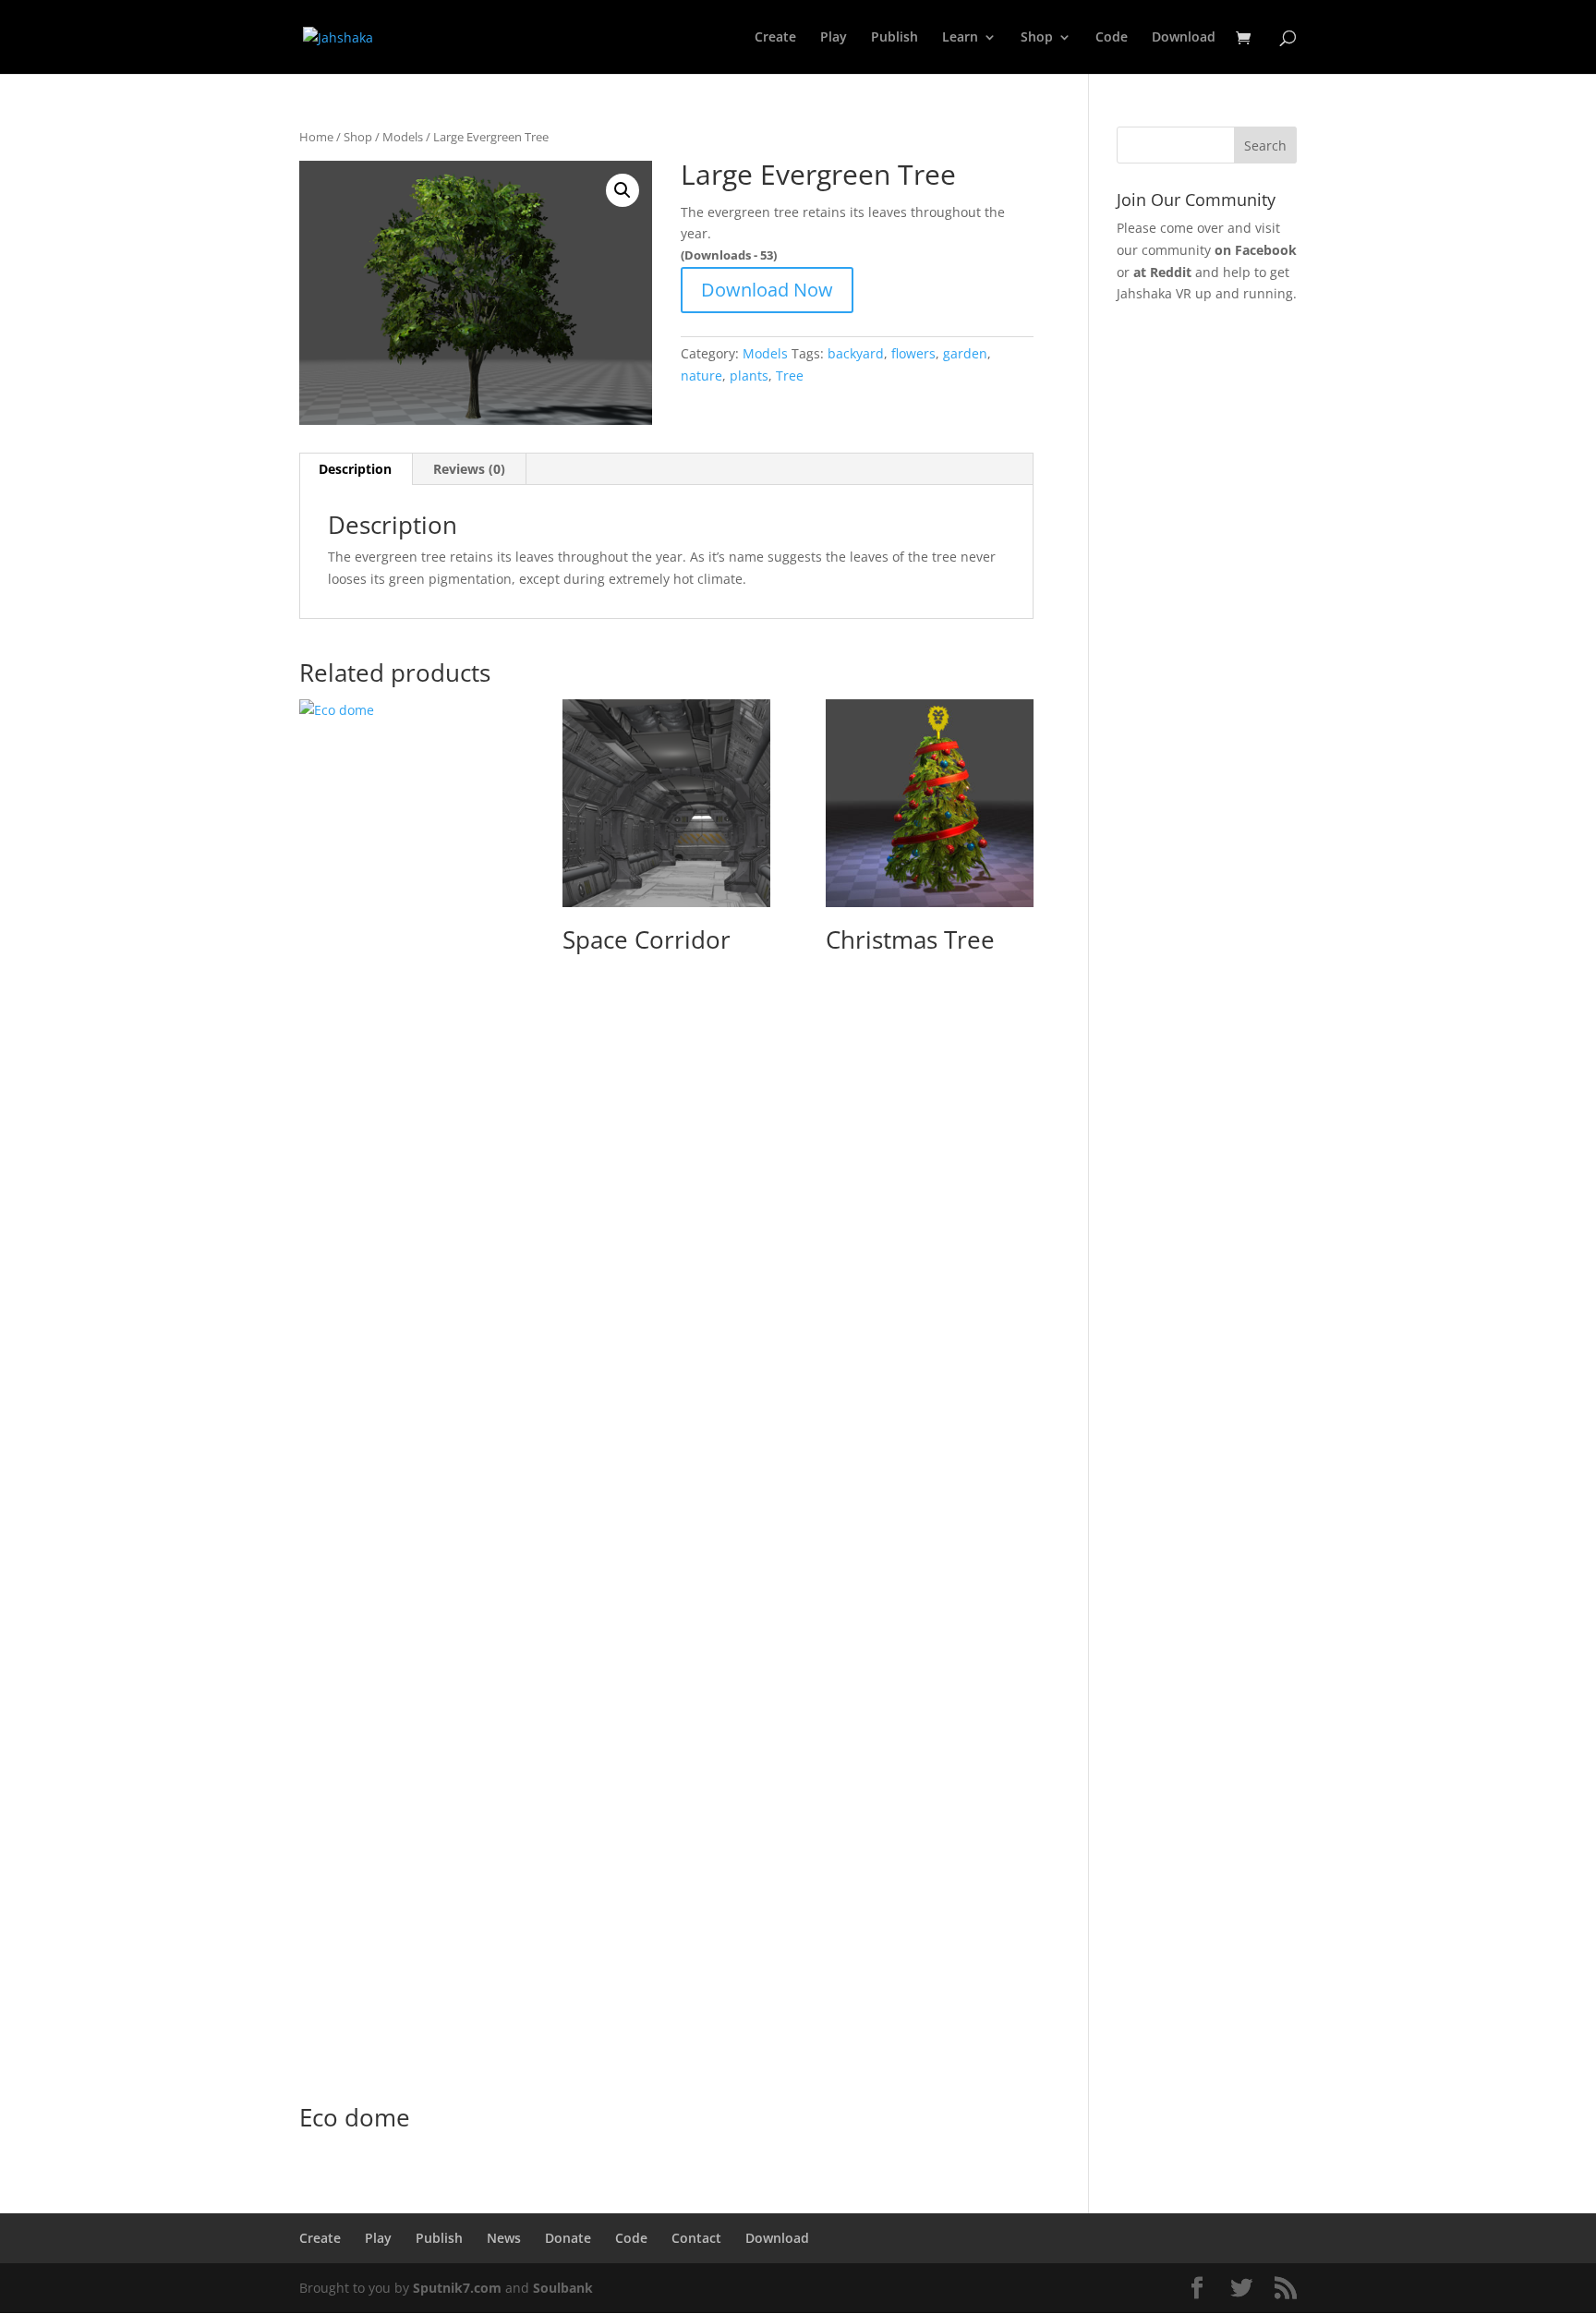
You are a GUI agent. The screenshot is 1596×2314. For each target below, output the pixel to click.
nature (701, 376)
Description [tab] (355, 469)
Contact (696, 2238)
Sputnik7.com (457, 2288)
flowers (913, 353)
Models (403, 137)
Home (316, 137)
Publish (895, 38)
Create (775, 38)
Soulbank (563, 2288)
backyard (856, 353)
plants (749, 376)
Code (1112, 38)
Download (1184, 38)
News (504, 2238)
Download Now (767, 290)
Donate (568, 2238)
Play (834, 38)
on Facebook (1256, 250)
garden (965, 353)
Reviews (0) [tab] (469, 469)
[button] (623, 190)
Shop (1037, 38)
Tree (790, 376)
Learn (960, 38)
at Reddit (1162, 272)
